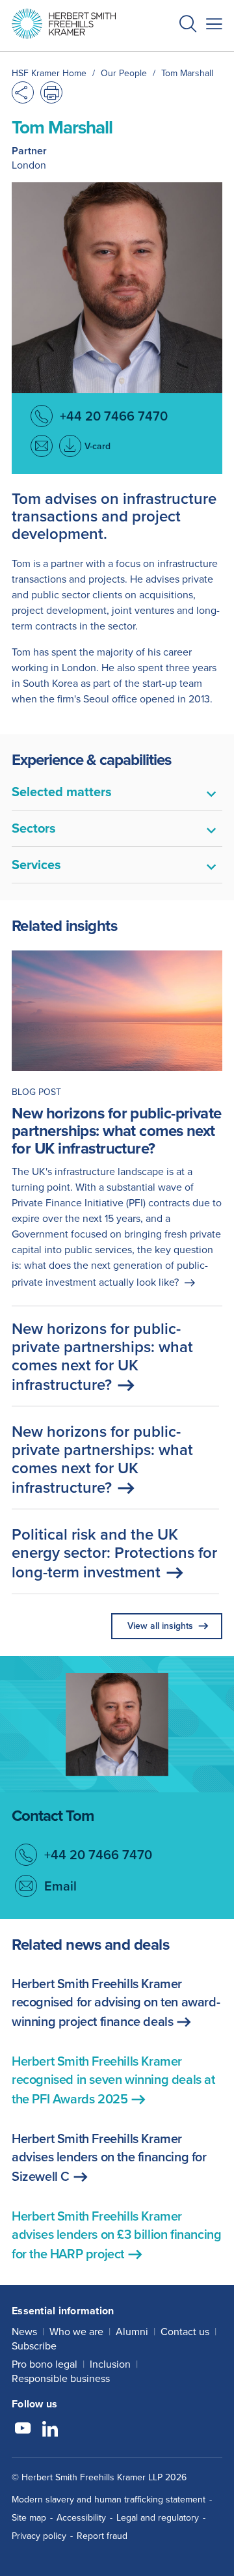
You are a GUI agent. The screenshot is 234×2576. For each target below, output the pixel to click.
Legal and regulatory (158, 2518)
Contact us (185, 2332)
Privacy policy (39, 2536)
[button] (188, 26)
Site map (29, 2518)
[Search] (177, 56)
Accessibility (81, 2518)
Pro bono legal (45, 2364)
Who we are (76, 2332)
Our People (124, 73)
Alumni (132, 2332)
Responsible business (61, 2378)
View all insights (160, 1626)
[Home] (64, 24)
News (24, 2332)
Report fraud (102, 2536)
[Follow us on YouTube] (23, 2430)
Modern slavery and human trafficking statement (109, 2500)
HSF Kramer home (49, 73)
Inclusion (110, 2364)
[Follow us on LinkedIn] (50, 2430)
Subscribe (34, 2346)
